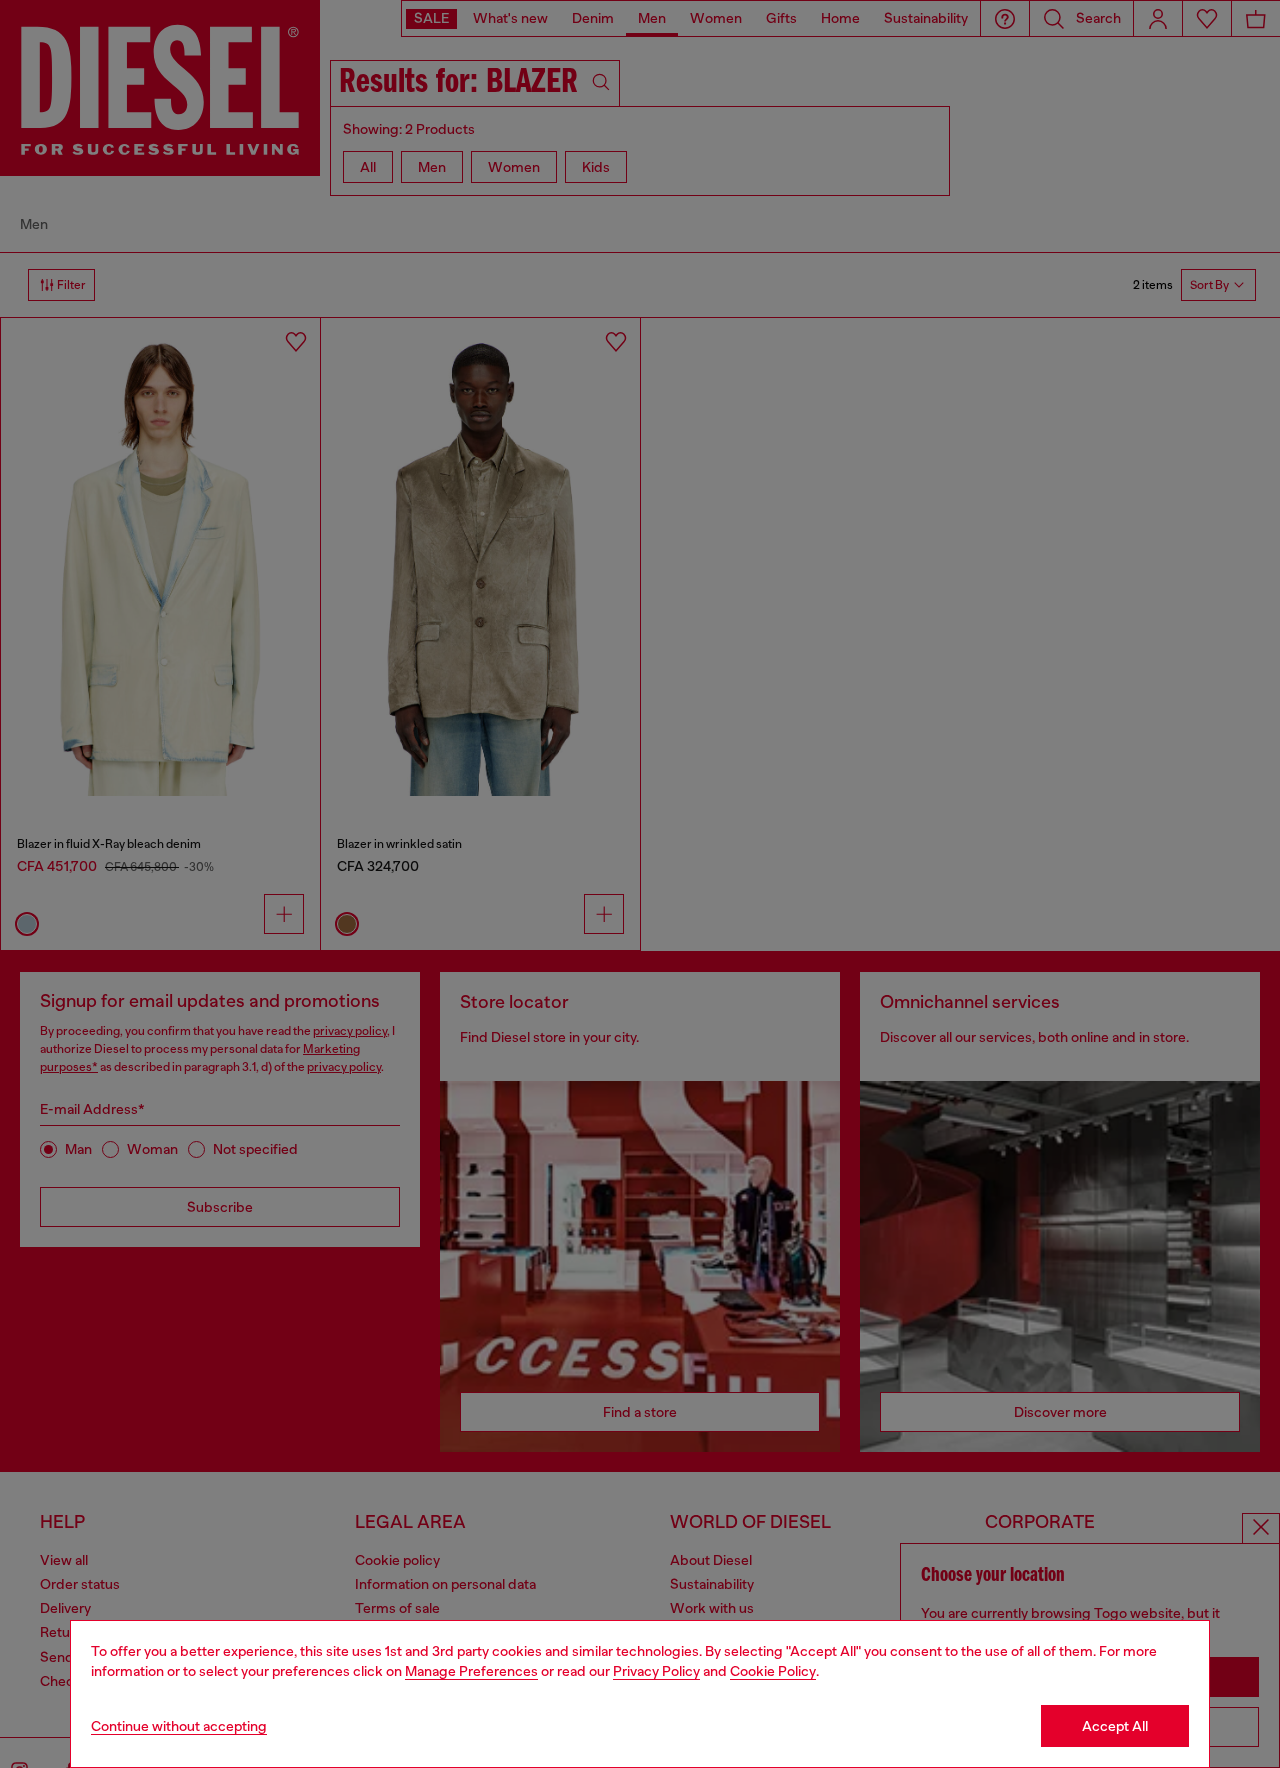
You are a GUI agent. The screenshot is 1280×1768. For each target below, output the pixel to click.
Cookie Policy (773, 1671)
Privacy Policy (656, 1671)
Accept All (1115, 1726)
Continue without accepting (179, 1726)
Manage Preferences (471, 1671)
